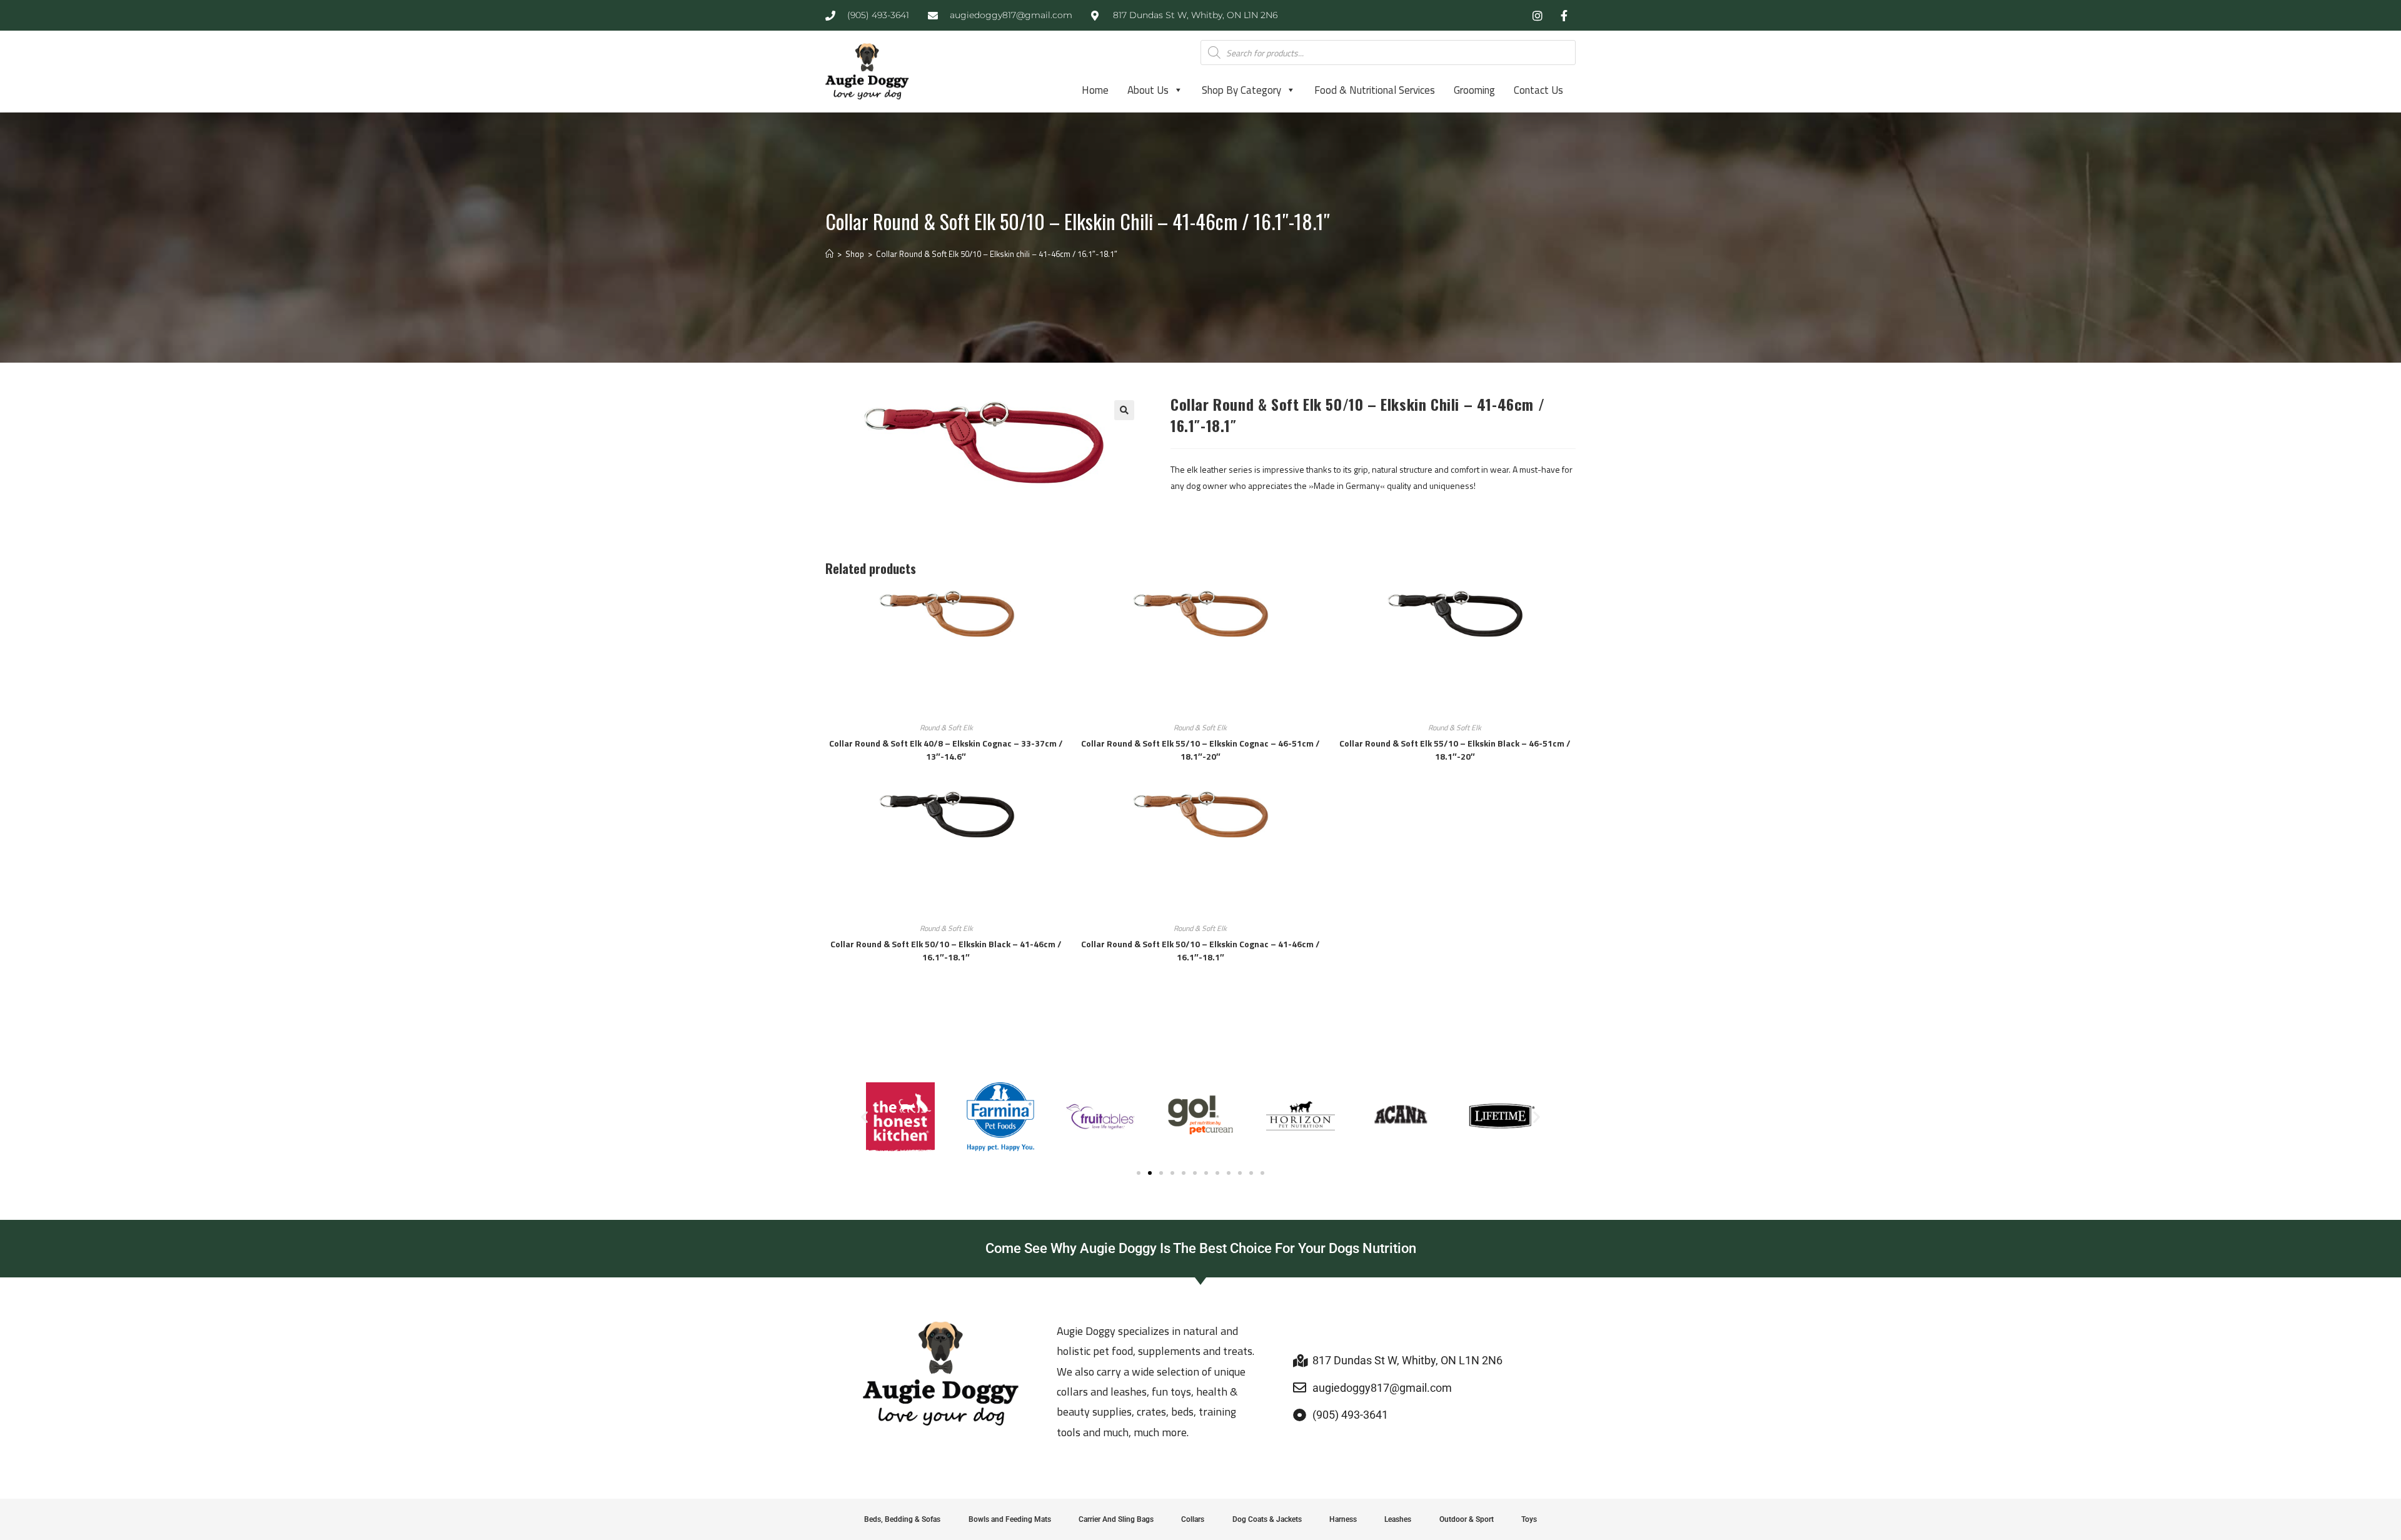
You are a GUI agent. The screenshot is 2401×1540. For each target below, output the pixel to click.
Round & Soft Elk (946, 727)
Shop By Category (1241, 90)
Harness (1343, 1519)
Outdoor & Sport (1467, 1519)
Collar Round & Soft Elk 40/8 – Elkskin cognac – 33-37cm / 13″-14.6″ (946, 750)
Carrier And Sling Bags (1116, 1519)
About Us (1148, 90)
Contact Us (1538, 90)
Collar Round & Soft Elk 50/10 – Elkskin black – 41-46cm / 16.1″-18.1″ (946, 950)
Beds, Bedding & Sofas (902, 1519)
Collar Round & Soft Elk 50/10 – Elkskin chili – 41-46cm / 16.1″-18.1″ (997, 254)
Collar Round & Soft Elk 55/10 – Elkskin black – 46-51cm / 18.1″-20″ (1455, 750)
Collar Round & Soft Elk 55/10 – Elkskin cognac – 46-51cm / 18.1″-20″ (1200, 750)
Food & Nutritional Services (1375, 90)
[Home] (829, 254)
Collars (1193, 1519)
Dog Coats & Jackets (1267, 1519)
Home (1095, 90)
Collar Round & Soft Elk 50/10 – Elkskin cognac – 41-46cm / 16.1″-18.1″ (1200, 950)
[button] (1124, 410)
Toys (1529, 1519)
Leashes (1398, 1519)
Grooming (1474, 90)
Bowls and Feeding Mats (1010, 1519)
